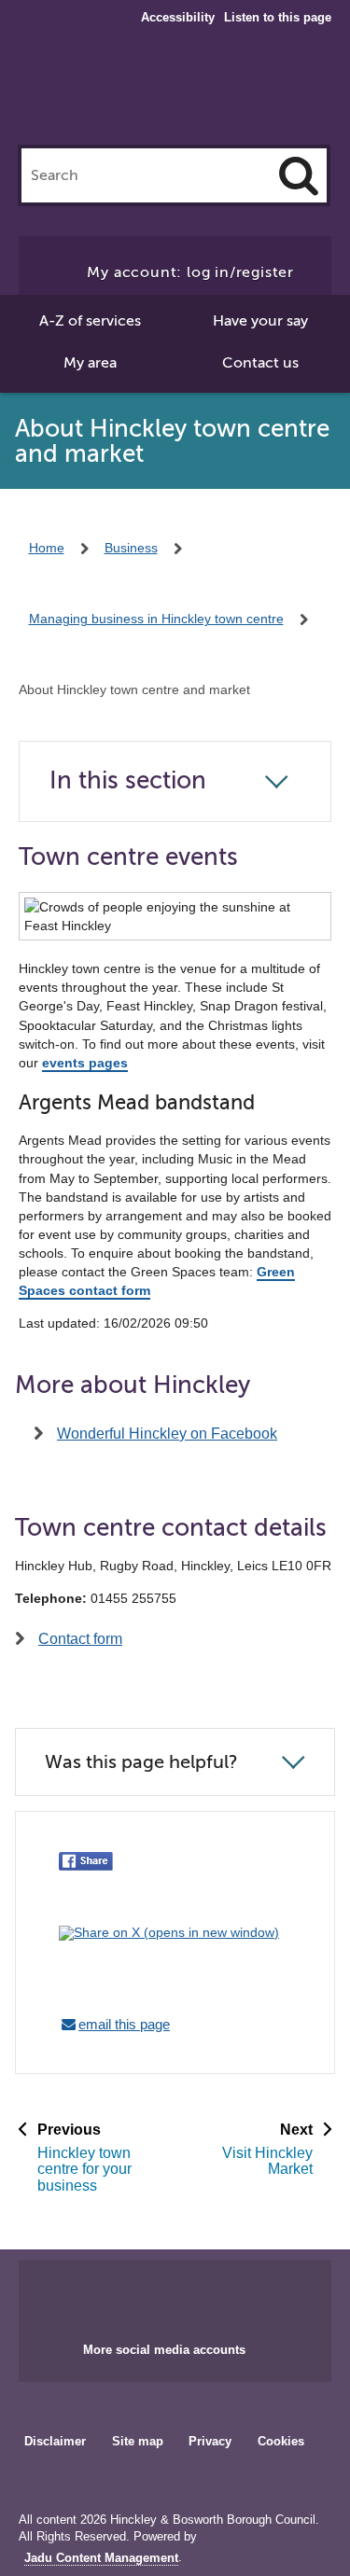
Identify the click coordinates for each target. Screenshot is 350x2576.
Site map (138, 2441)
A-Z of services (90, 321)
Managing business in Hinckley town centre (156, 619)
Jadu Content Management (101, 2558)
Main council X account (198, 2295)
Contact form (80, 1639)
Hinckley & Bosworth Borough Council (175, 91)
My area (90, 363)
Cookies (281, 2441)
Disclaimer (55, 2441)
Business (131, 548)
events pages (85, 1063)
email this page (124, 2024)
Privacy (210, 2441)
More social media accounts (164, 2350)
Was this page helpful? (141, 1762)
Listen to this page (278, 17)
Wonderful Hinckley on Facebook (167, 1434)
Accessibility (178, 18)
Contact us (260, 363)
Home (47, 548)
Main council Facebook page (136, 2295)
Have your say (260, 321)
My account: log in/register (190, 272)
